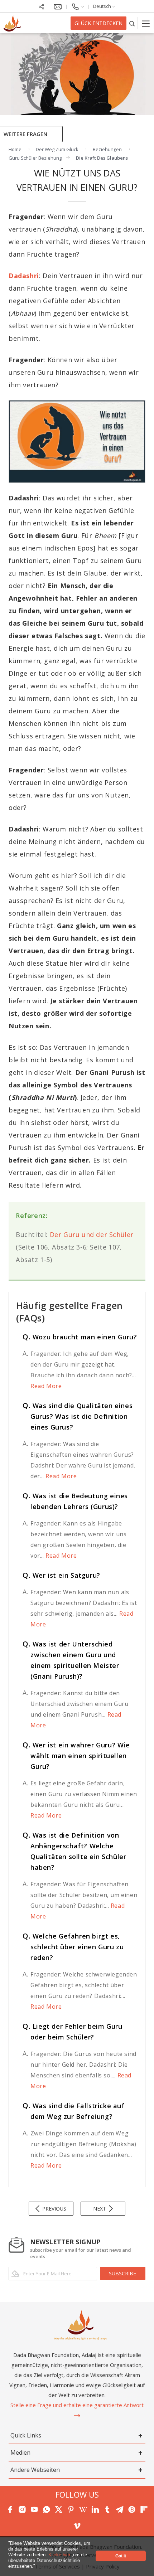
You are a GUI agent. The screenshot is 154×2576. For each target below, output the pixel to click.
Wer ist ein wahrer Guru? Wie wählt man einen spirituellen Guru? (76, 1756)
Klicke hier (60, 2555)
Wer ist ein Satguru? (61, 1575)
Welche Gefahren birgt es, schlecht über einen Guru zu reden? (73, 1947)
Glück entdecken (98, 23)
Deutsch (103, 6)
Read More (46, 1386)
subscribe (122, 2273)
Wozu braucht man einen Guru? (80, 1337)
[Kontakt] (78, 6)
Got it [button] (121, 2556)
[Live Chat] (58, 6)
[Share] (42, 6)
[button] (37, 2567)
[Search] (132, 23)
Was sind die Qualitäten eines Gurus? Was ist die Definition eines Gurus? (78, 1416)
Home (15, 149)
